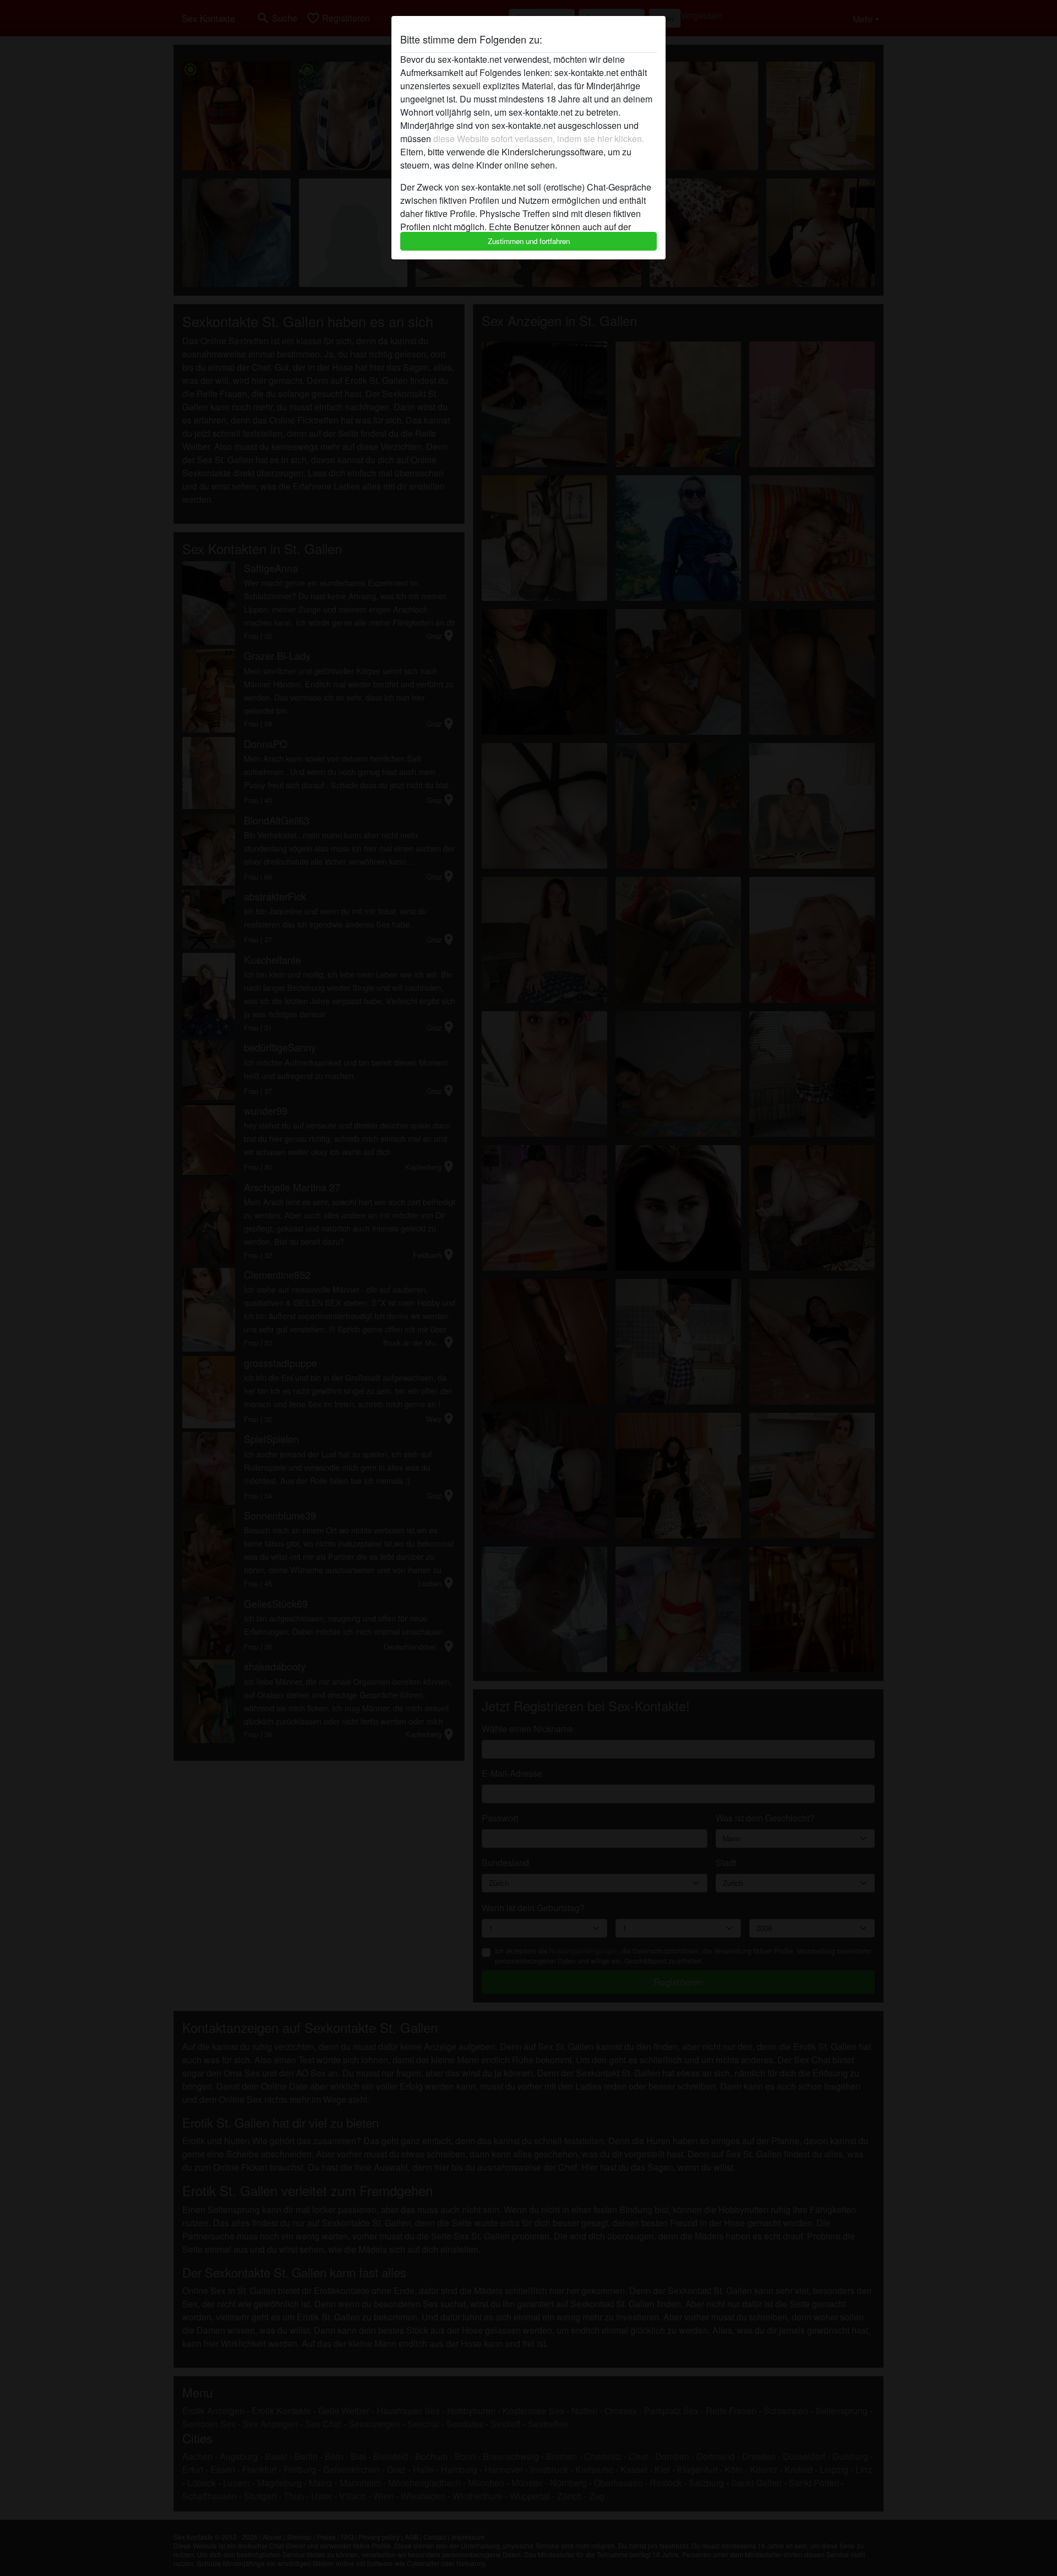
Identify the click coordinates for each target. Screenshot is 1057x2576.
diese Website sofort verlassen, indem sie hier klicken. (539, 139)
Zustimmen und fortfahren (529, 241)
